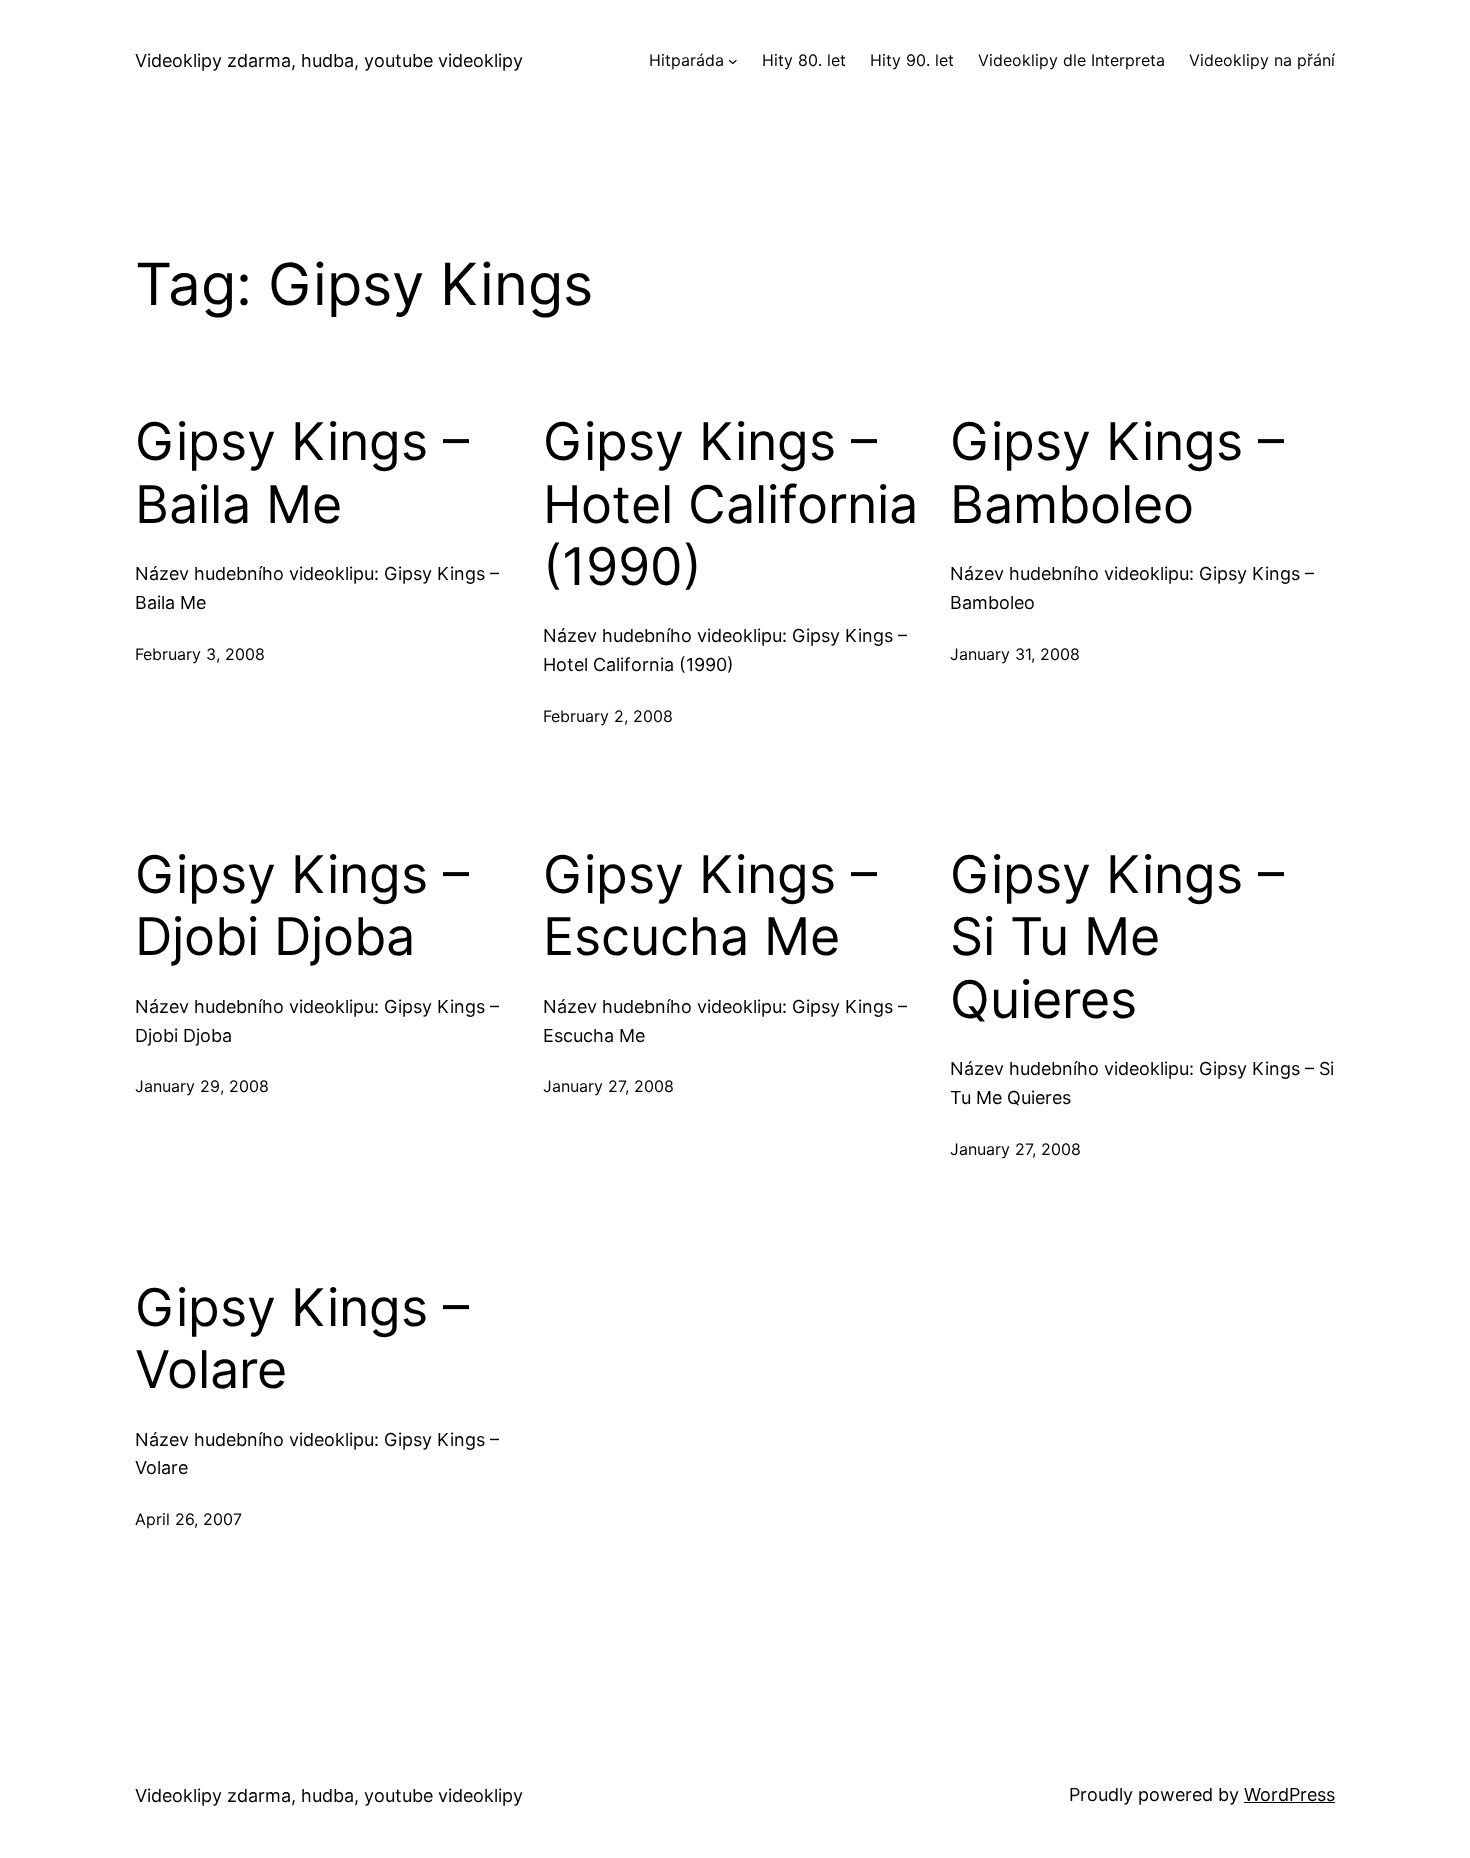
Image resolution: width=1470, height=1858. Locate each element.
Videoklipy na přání (1262, 60)
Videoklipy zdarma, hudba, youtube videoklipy (329, 60)
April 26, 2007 (188, 1519)
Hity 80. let (804, 60)
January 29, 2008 (202, 1086)
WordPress (1289, 1794)
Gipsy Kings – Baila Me (302, 473)
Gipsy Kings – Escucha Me (710, 906)
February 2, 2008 (608, 716)
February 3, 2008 (200, 654)
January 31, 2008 (1015, 654)
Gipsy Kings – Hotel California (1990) (730, 504)
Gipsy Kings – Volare (302, 1339)
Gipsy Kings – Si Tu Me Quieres (1117, 937)
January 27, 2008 (608, 1086)
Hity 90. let (912, 60)
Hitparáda (686, 60)
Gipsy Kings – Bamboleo (1117, 473)
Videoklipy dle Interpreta (1071, 60)
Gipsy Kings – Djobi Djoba (302, 906)
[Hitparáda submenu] (733, 61)
